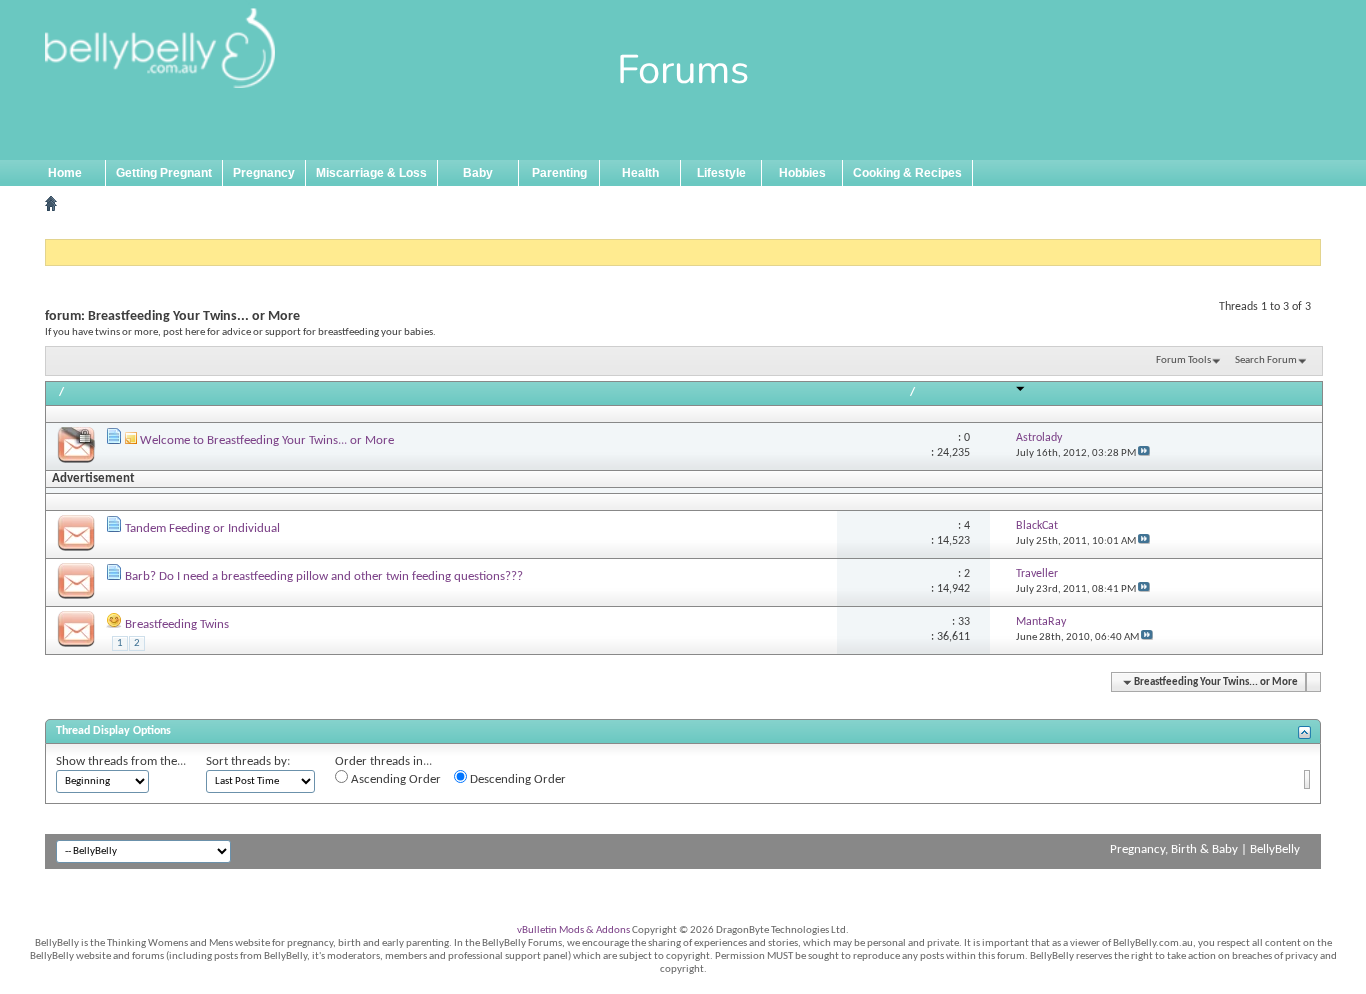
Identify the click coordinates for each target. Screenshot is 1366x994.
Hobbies (802, 173)
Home (65, 173)
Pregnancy (264, 173)
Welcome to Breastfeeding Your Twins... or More (267, 440)
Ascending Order (394, 779)
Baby (478, 173)
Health (640, 173)
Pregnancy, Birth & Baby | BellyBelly (1205, 849)
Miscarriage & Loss (371, 173)
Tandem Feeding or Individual (202, 528)
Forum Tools (1183, 360)
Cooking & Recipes (907, 173)
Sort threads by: (248, 761)
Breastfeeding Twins (177, 624)
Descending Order (516, 779)
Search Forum (1266, 360)
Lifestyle (721, 173)
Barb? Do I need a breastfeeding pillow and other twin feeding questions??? (324, 576)
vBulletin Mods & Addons (573, 930)
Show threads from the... (121, 761)
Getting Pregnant (164, 173)
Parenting (559, 173)
